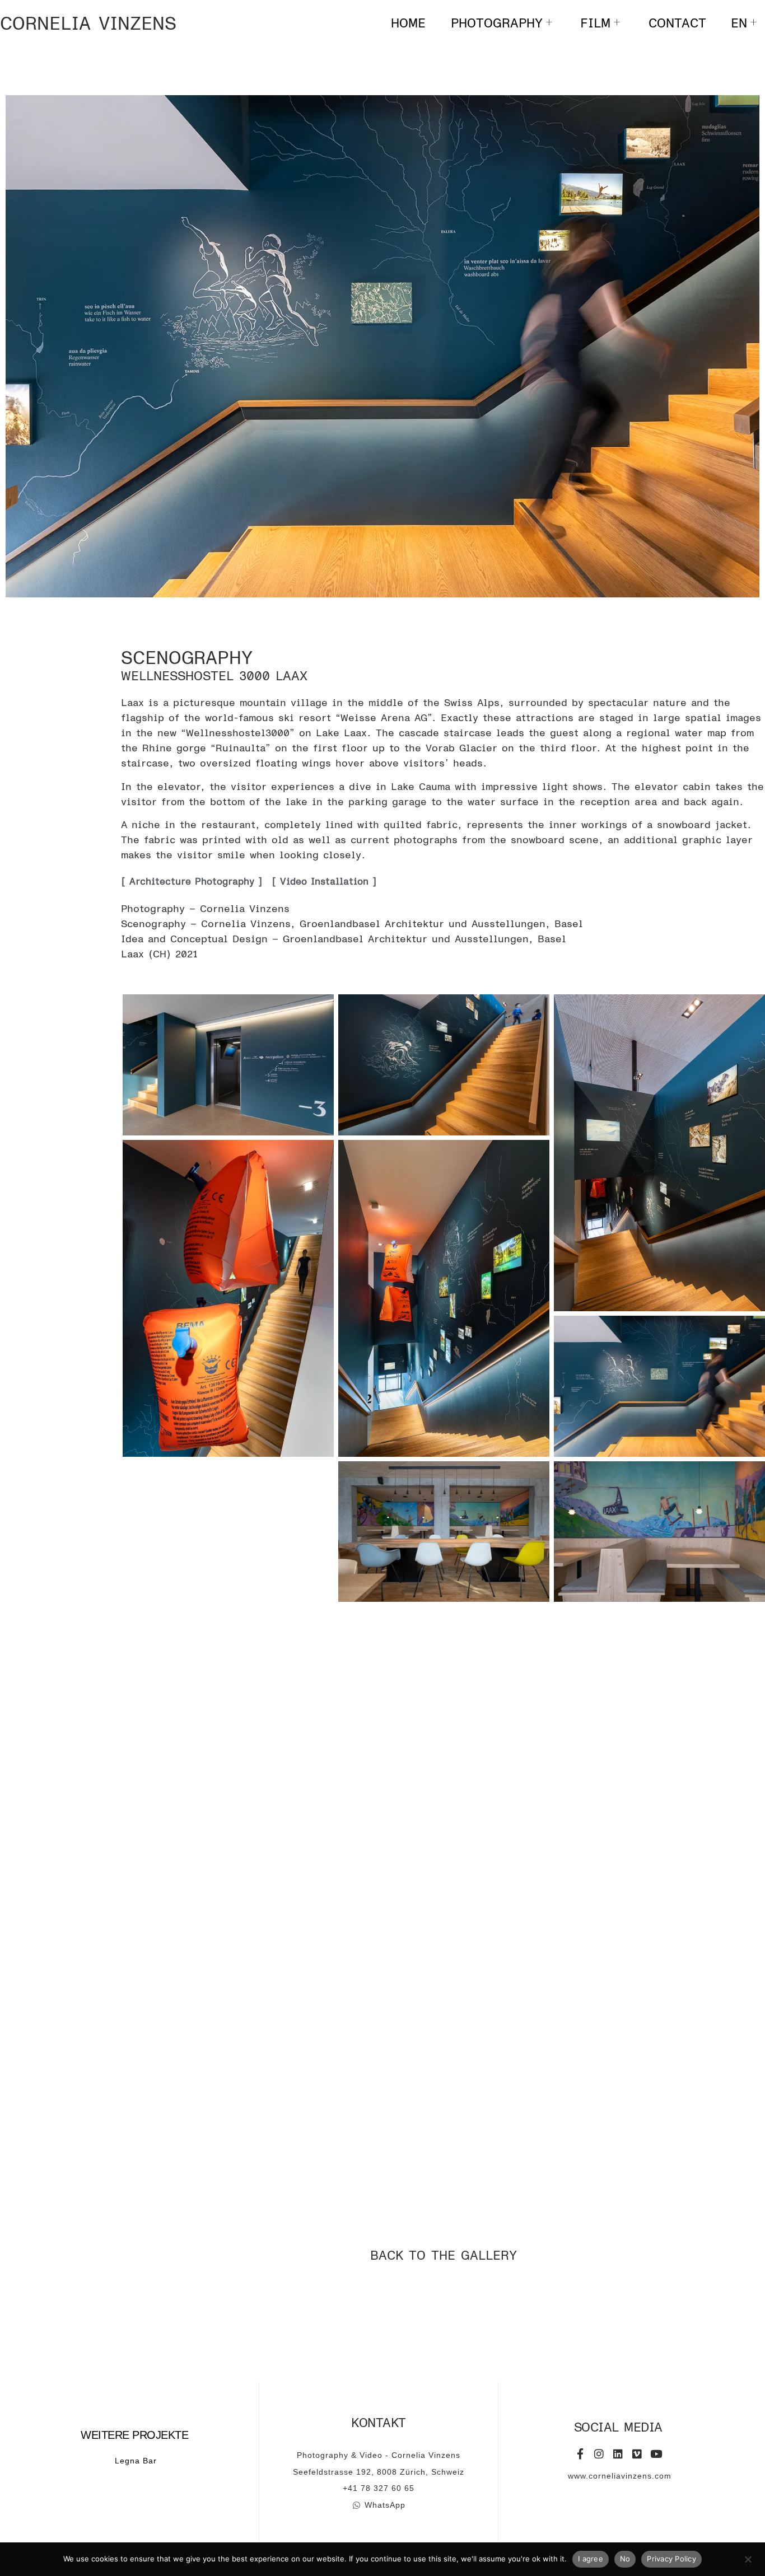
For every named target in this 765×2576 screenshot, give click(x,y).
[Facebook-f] (580, 2454)
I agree (591, 2559)
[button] (757, 988)
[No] (748, 2558)
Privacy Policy (671, 2559)
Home (408, 22)
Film (595, 22)
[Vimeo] (637, 2454)
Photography (497, 22)
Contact (677, 22)
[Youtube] (656, 2454)
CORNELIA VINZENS (88, 23)
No (625, 2559)
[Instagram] (599, 2454)
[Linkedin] (618, 2454)
